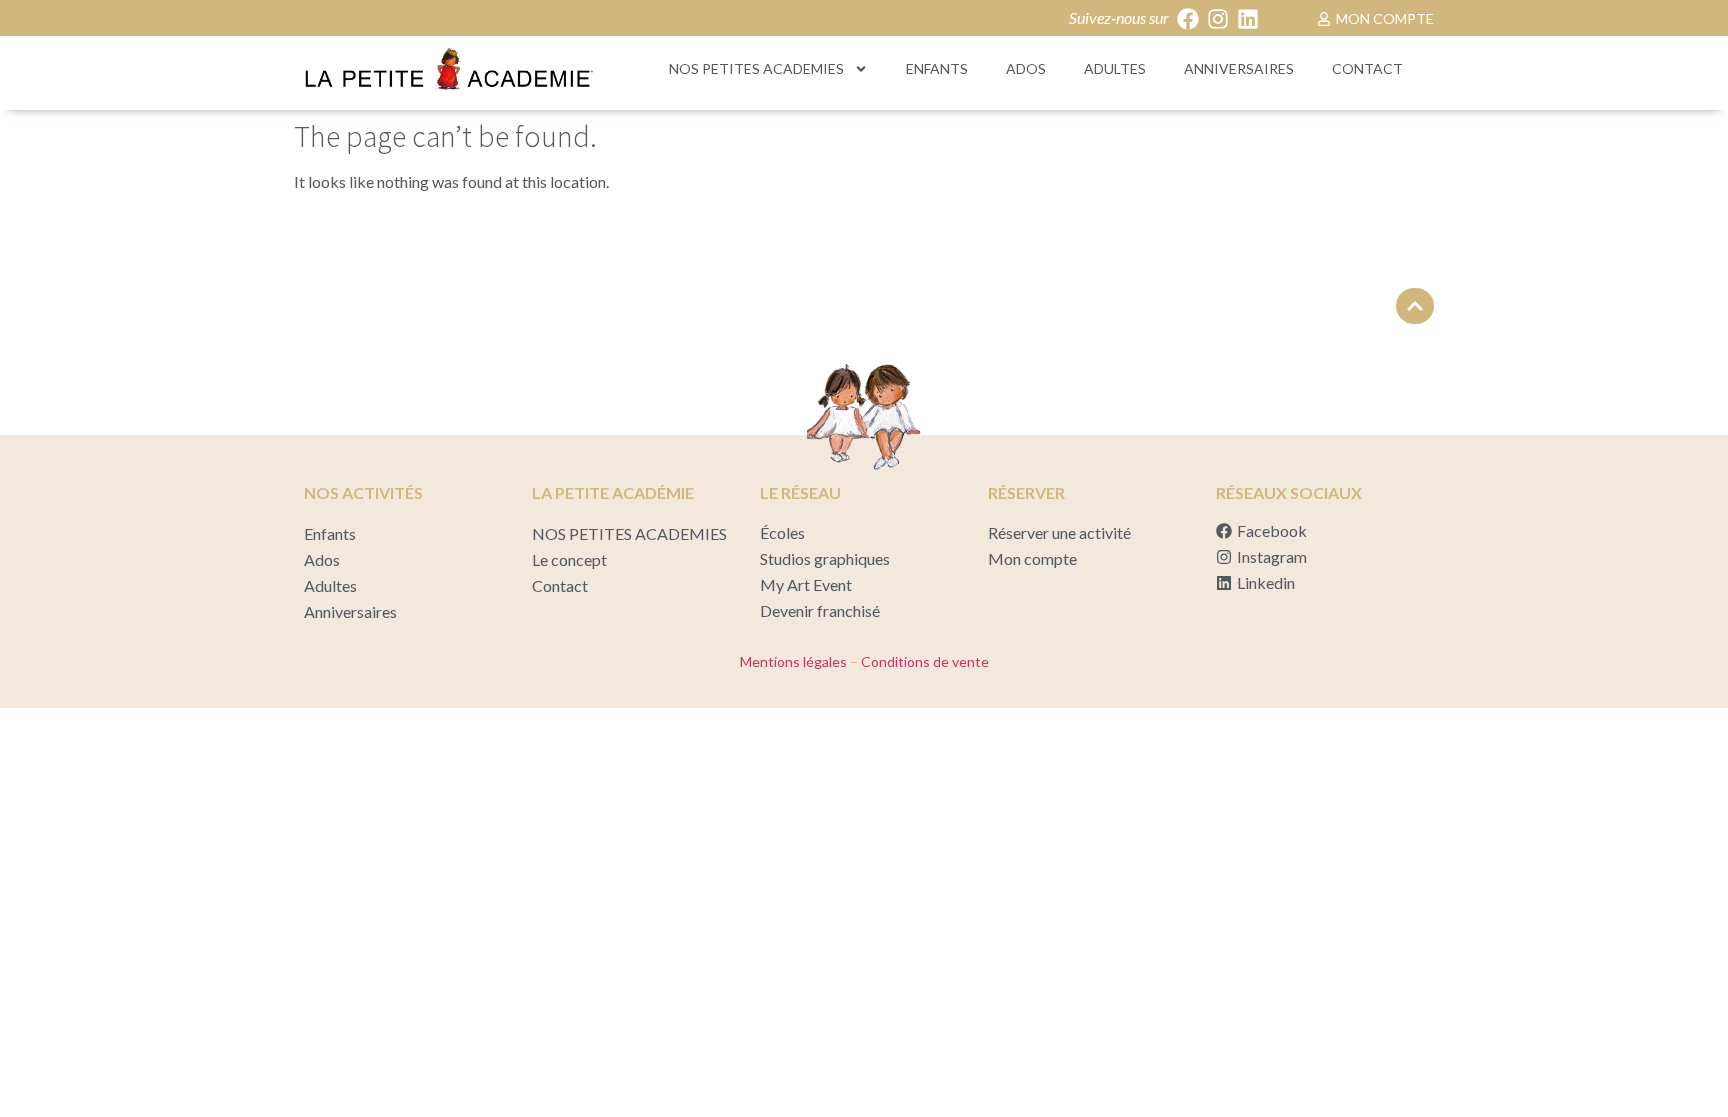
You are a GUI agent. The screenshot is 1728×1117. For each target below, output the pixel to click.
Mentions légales (793, 661)
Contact (1367, 68)
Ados (1026, 68)
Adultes (1115, 68)
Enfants (937, 68)
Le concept (569, 559)
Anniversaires (1239, 68)
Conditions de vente (923, 661)
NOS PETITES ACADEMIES (756, 68)
